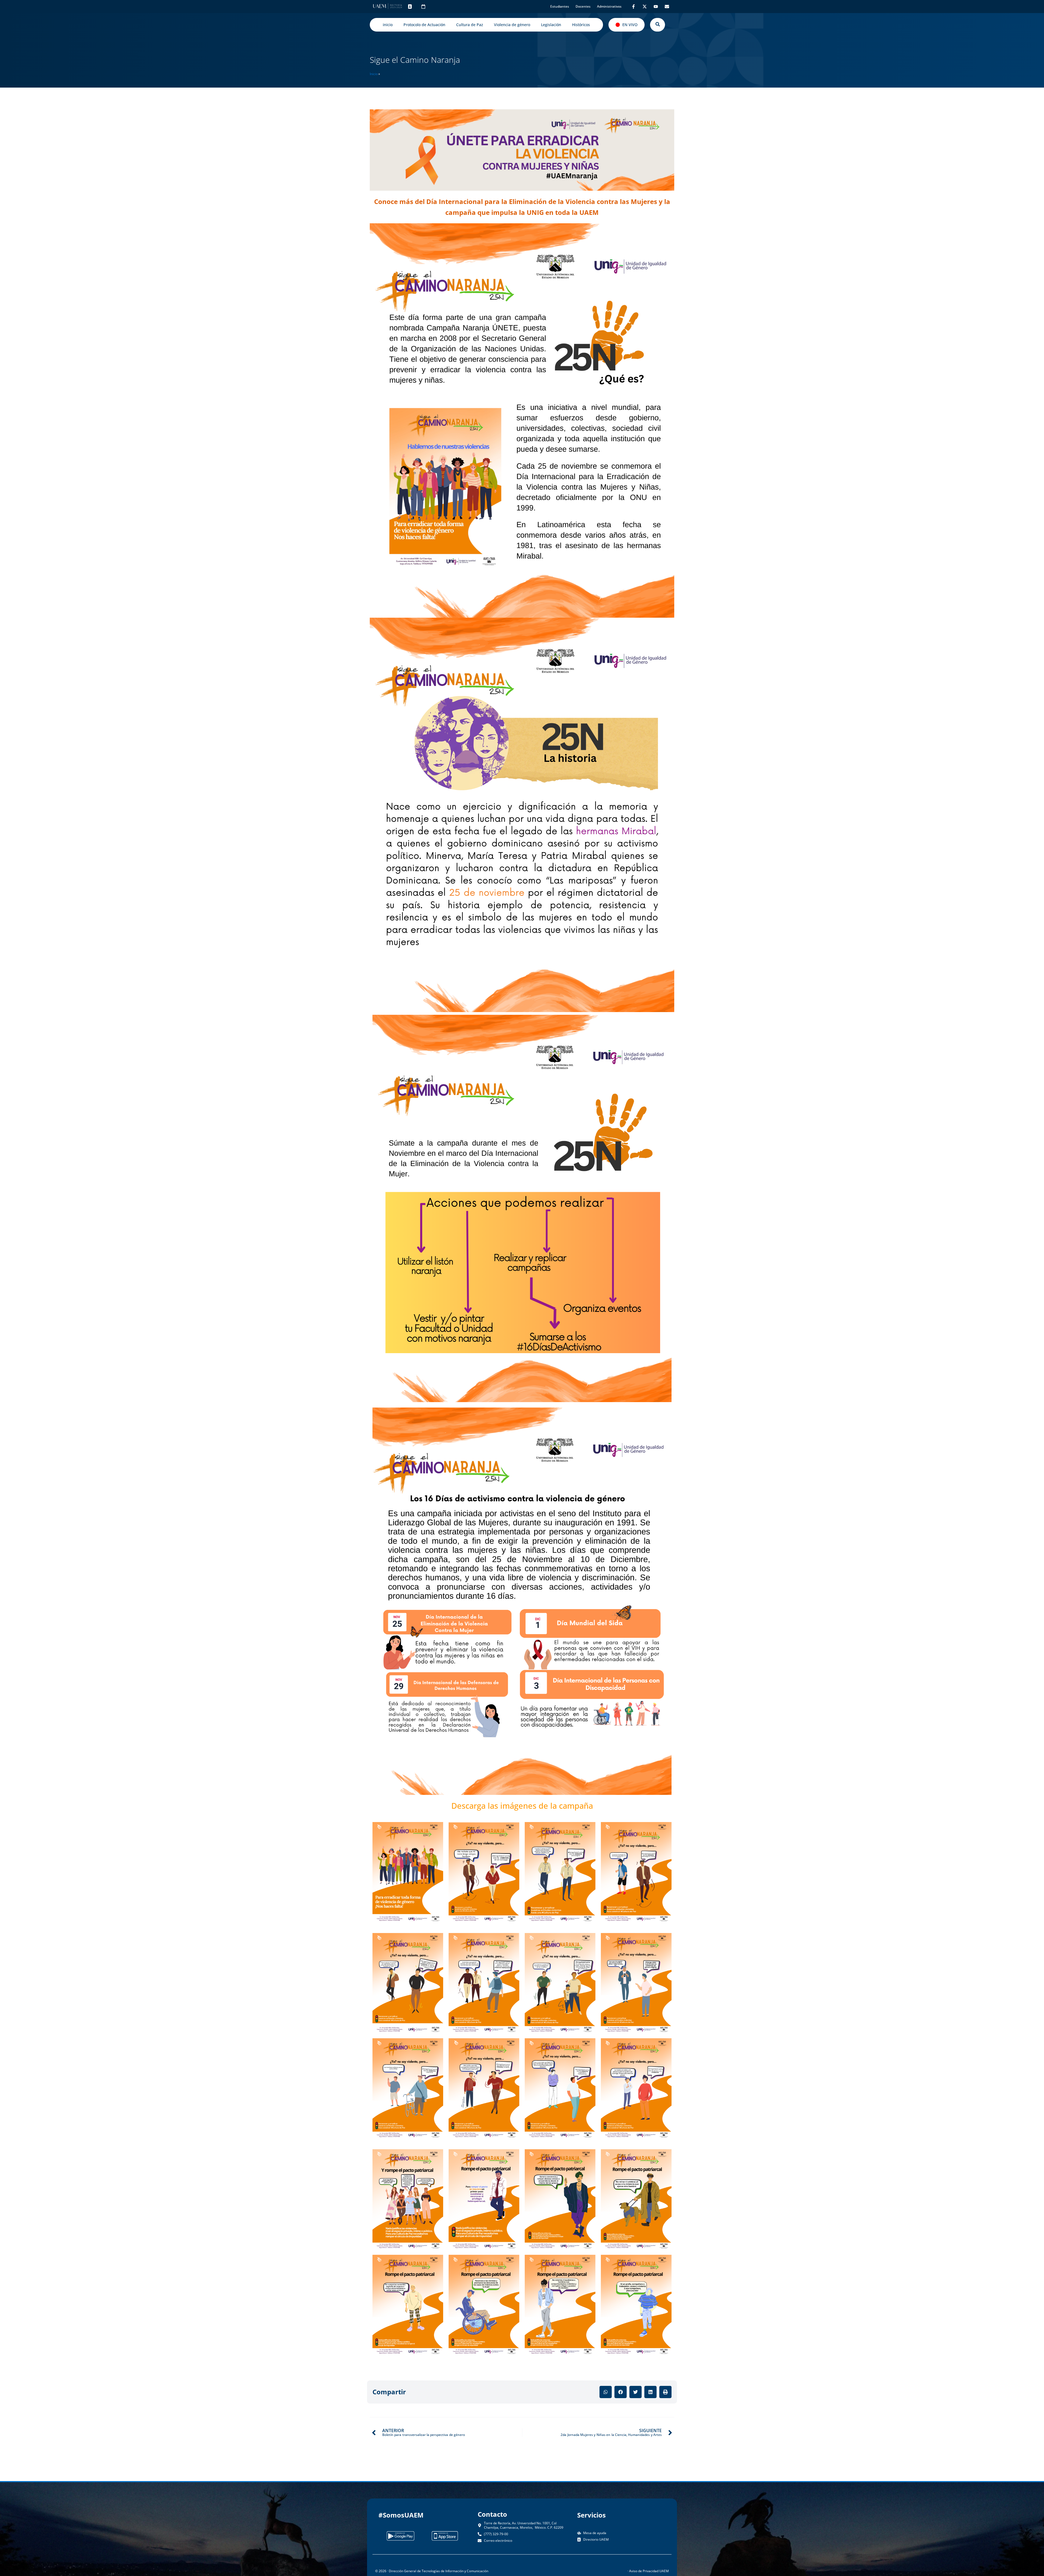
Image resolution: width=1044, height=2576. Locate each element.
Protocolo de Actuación (424, 25)
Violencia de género (512, 25)
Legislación (551, 25)
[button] (606, 2392)
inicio (388, 25)
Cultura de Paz (470, 25)
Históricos (581, 25)
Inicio (374, 74)
